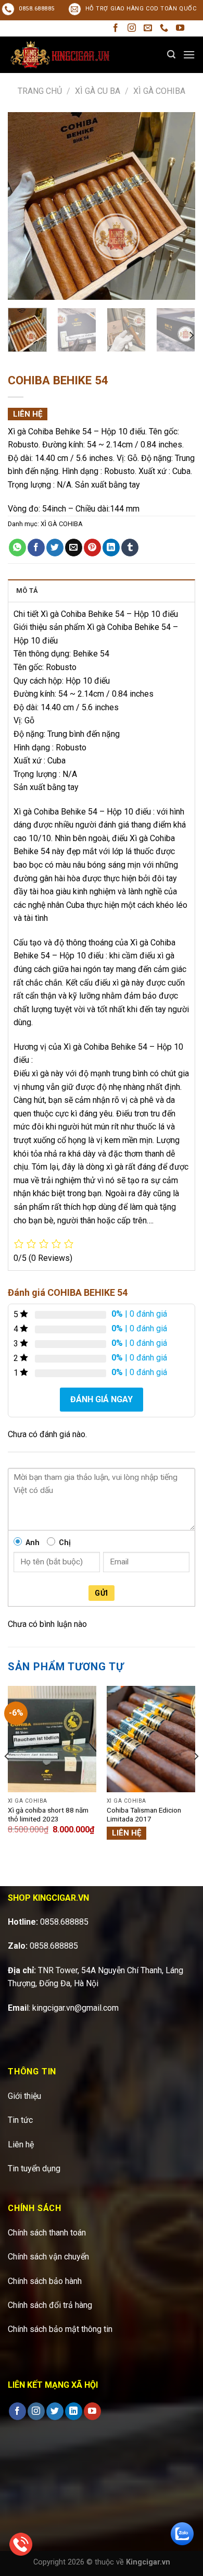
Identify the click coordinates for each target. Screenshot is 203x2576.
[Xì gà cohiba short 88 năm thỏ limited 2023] (52, 1739)
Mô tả (27, 591)
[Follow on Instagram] (132, 28)
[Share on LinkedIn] (111, 548)
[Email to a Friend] (74, 548)
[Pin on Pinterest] (92, 548)
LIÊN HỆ (28, 414)
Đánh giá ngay (102, 1399)
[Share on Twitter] (55, 548)
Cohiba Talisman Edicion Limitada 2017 (144, 1815)
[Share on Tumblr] (130, 548)
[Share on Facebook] (36, 548)
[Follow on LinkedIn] (74, 2411)
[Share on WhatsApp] (17, 548)
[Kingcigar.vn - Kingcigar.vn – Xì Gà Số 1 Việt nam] (60, 54)
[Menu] (189, 54)
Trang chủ (40, 91)
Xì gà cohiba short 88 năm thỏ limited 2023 (48, 1815)
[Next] (179, 206)
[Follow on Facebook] (116, 28)
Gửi (101, 1593)
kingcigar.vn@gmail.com (75, 2008)
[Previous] (24, 206)
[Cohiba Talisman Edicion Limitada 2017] (151, 1739)
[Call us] (164, 28)
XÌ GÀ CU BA (98, 91)
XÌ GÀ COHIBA (159, 91)
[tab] (102, 590)
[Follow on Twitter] (55, 2411)
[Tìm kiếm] (171, 54)
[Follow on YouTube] (180, 28)
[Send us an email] (148, 28)
